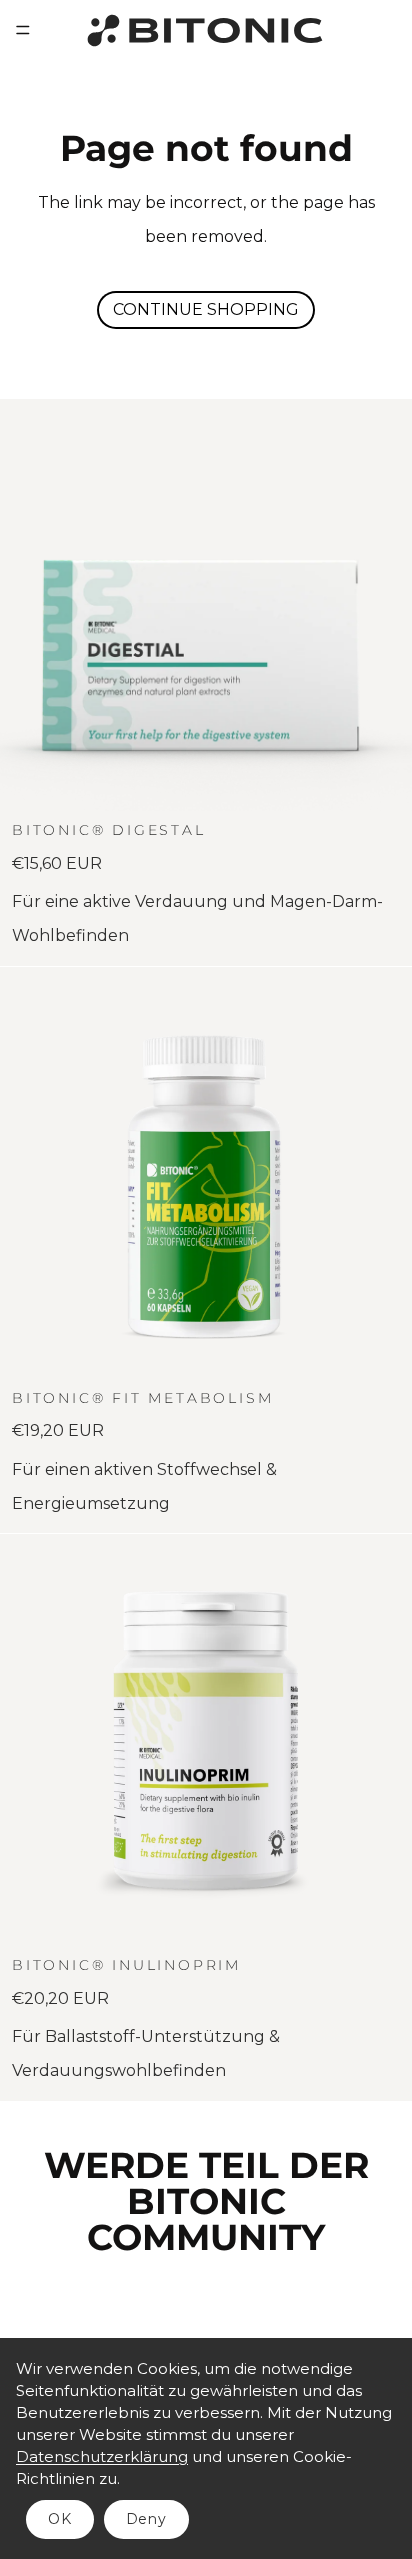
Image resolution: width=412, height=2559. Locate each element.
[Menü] (23, 30)
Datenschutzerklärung (102, 2456)
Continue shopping (206, 309)
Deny (146, 2519)
